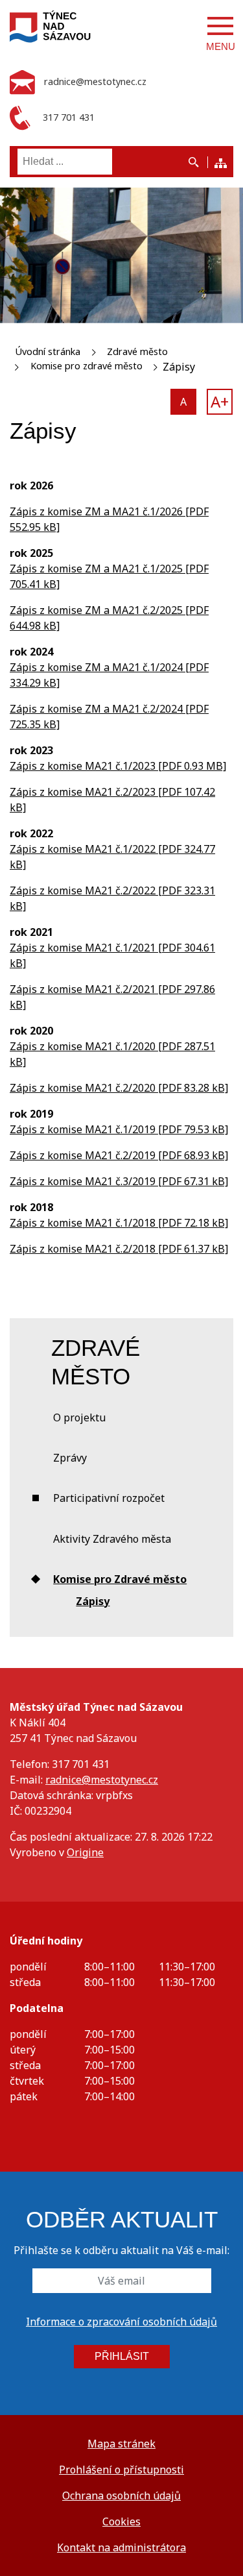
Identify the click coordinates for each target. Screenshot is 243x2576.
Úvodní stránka (48, 351)
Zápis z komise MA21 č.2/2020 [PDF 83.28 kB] (119, 1088)
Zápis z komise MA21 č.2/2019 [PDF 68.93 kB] (119, 1155)
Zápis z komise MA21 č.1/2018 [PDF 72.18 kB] (119, 1223)
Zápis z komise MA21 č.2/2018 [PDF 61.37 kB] (119, 1249)
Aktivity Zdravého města (112, 1539)
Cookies (121, 2521)
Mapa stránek (121, 2444)
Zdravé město (137, 351)
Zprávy (70, 1458)
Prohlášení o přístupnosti (121, 2470)
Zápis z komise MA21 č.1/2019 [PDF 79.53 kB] (119, 1129)
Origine (85, 1852)
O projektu (79, 1417)
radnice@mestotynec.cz (102, 1780)
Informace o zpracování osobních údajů (121, 2322)
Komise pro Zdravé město (120, 1579)
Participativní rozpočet (109, 1498)
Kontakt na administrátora (121, 2547)
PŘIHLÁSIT (122, 2356)
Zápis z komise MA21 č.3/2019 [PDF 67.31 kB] (119, 1181)
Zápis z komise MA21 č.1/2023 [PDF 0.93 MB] (118, 766)
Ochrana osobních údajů (121, 2496)
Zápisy (93, 1601)
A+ (220, 401)
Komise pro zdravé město (87, 366)
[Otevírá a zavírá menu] (220, 26)
